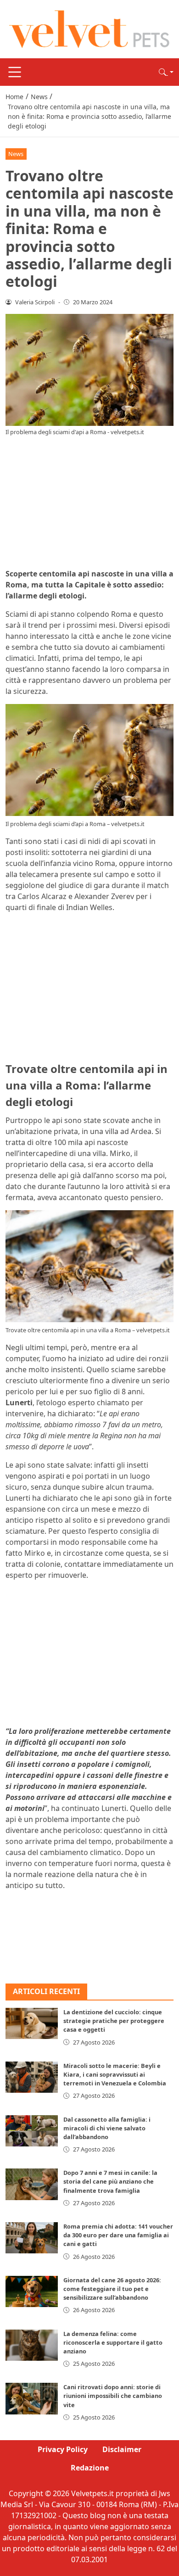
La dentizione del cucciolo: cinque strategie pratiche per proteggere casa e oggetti (114, 2021)
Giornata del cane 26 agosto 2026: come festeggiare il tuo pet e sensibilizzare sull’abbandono (112, 2289)
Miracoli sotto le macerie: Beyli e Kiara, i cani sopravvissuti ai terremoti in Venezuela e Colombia (115, 2074)
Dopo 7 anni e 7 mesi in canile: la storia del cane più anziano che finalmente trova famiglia (110, 2181)
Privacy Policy (63, 2449)
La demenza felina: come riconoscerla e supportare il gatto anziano (113, 2342)
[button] (166, 72)
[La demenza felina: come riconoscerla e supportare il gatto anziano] (32, 2345)
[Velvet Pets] (89, 28)
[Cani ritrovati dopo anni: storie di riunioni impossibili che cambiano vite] (32, 2398)
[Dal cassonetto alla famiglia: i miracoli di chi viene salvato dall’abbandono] (32, 2131)
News (16, 154)
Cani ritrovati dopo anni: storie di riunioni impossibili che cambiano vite (113, 2396)
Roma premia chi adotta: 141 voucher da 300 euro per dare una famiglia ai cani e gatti (118, 2235)
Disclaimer (122, 2449)
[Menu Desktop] (15, 72)
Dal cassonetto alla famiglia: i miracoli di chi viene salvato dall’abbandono (107, 2128)
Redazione (90, 2468)
